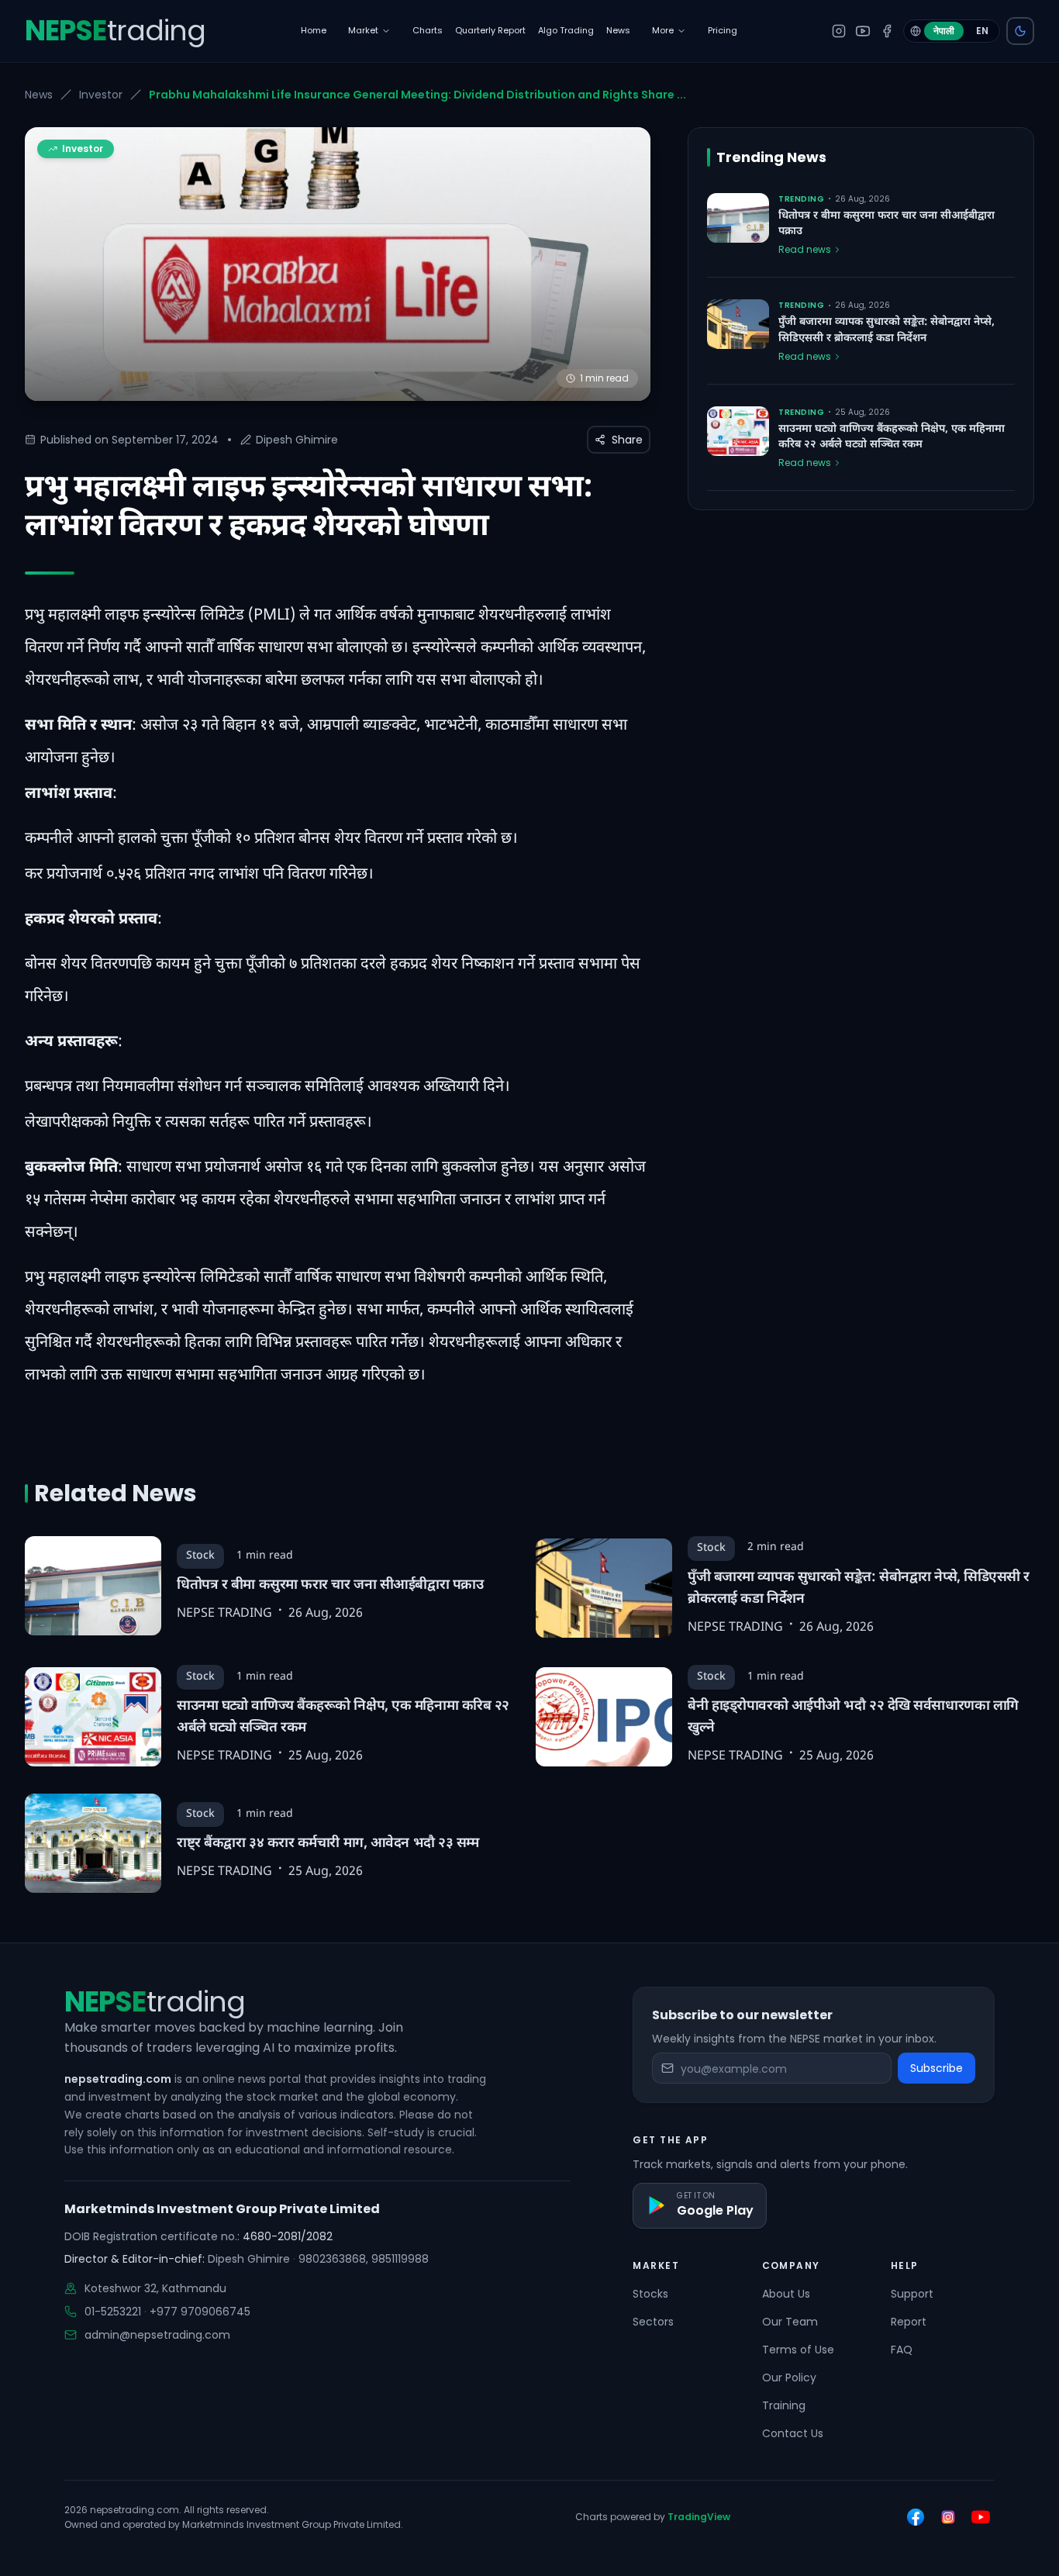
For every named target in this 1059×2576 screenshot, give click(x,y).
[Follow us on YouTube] (981, 2517)
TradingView (699, 2517)
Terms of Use (798, 2350)
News (39, 95)
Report (909, 2322)
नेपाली (944, 31)
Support (912, 2294)
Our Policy (789, 2377)
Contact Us (793, 2433)
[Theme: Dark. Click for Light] (1020, 31)
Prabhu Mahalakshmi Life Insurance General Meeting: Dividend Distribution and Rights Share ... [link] (417, 95)
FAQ (902, 2350)
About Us (786, 2294)
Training (784, 2405)
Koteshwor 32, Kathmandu (155, 2288)
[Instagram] (839, 31)
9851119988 (400, 2259)
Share (627, 440)
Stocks (650, 2294)
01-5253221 (113, 2312)
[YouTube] (863, 31)
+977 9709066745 (200, 2312)
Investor (101, 95)
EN (982, 31)
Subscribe (937, 2068)
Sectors (653, 2322)
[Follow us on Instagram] (948, 2517)
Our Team (790, 2322)
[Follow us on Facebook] (916, 2517)
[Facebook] (887, 31)
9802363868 (332, 2259)
